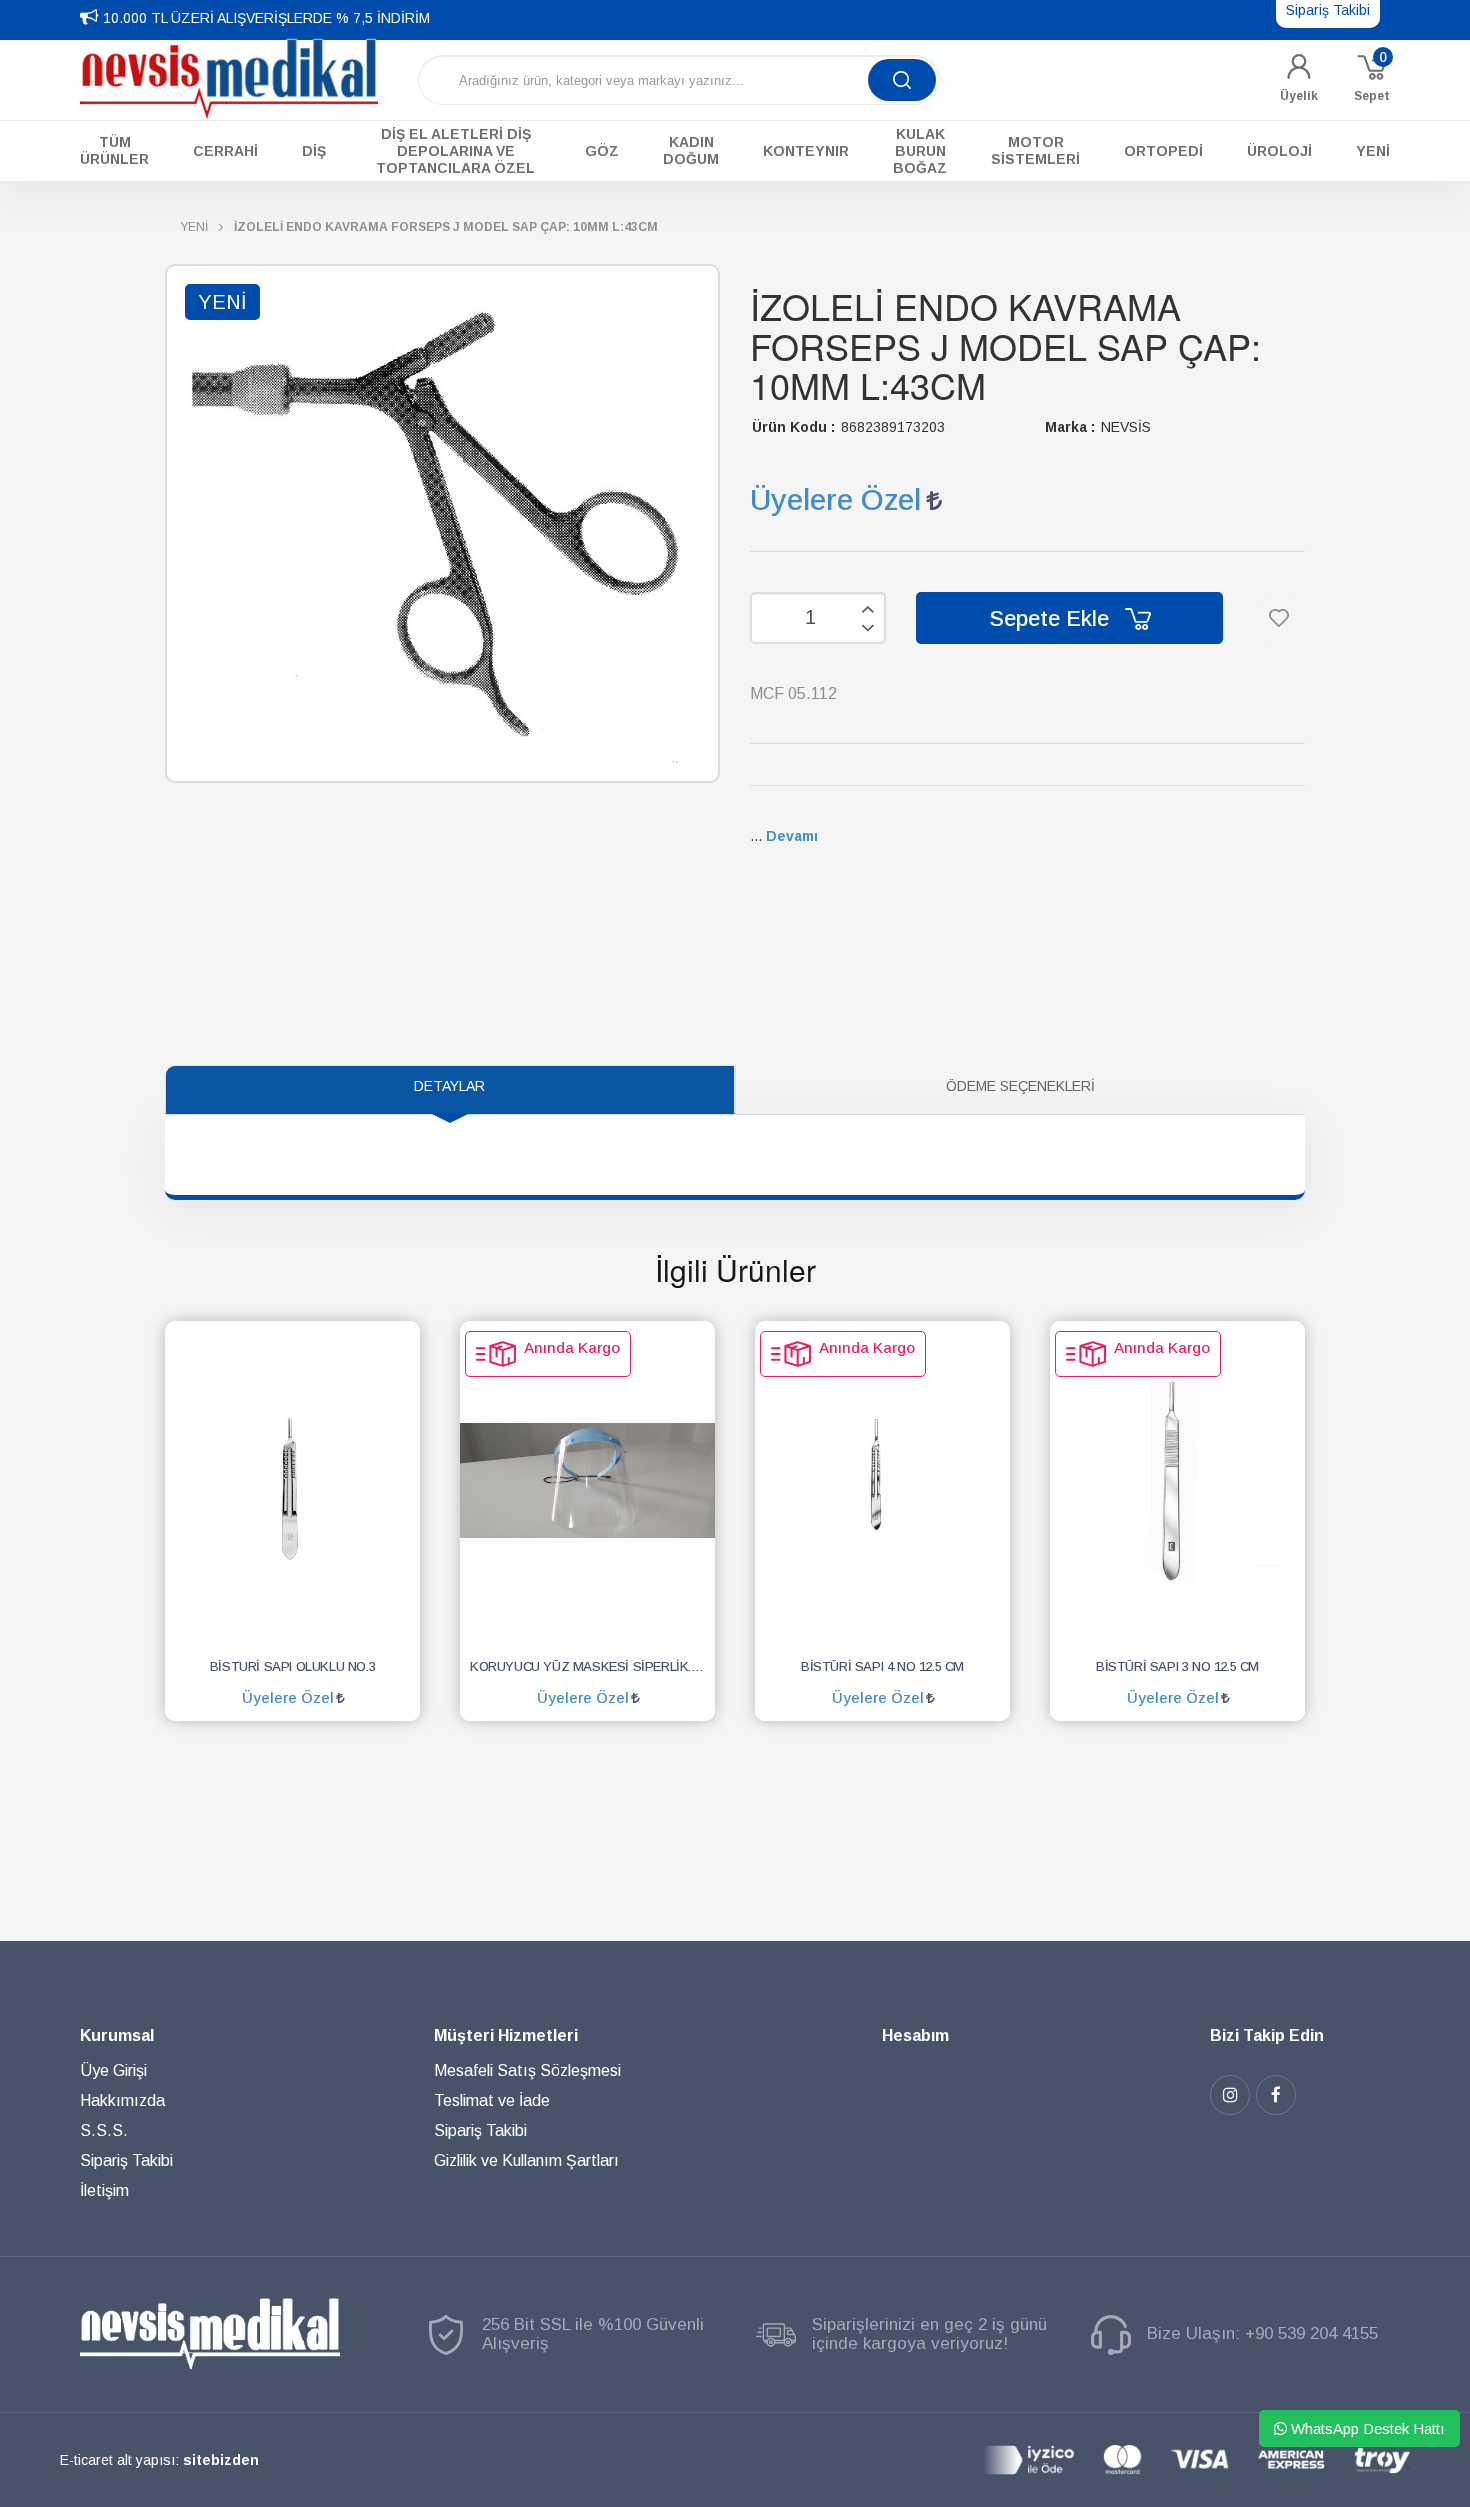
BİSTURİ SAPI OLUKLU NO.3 (292, 1666)
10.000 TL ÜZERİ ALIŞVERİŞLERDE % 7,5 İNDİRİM (266, 18)
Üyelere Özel (835, 499)
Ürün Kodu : (793, 427)
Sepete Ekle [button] (1052, 618)
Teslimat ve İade (492, 2100)
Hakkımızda (122, 2100)
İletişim (104, 2190)
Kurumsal (117, 2035)
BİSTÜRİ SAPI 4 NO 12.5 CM (882, 1666)
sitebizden (221, 2460)
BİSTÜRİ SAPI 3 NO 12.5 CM (1177, 1666)
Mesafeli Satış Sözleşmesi (527, 2070)
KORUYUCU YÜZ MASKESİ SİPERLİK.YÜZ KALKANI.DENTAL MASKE (592, 1666)
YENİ (194, 227)
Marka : (1070, 427)
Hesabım (915, 2035)
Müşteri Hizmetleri (506, 2035)
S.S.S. (104, 2130)
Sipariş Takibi (126, 2160)
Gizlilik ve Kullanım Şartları (526, 2160)
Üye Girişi (113, 2070)
